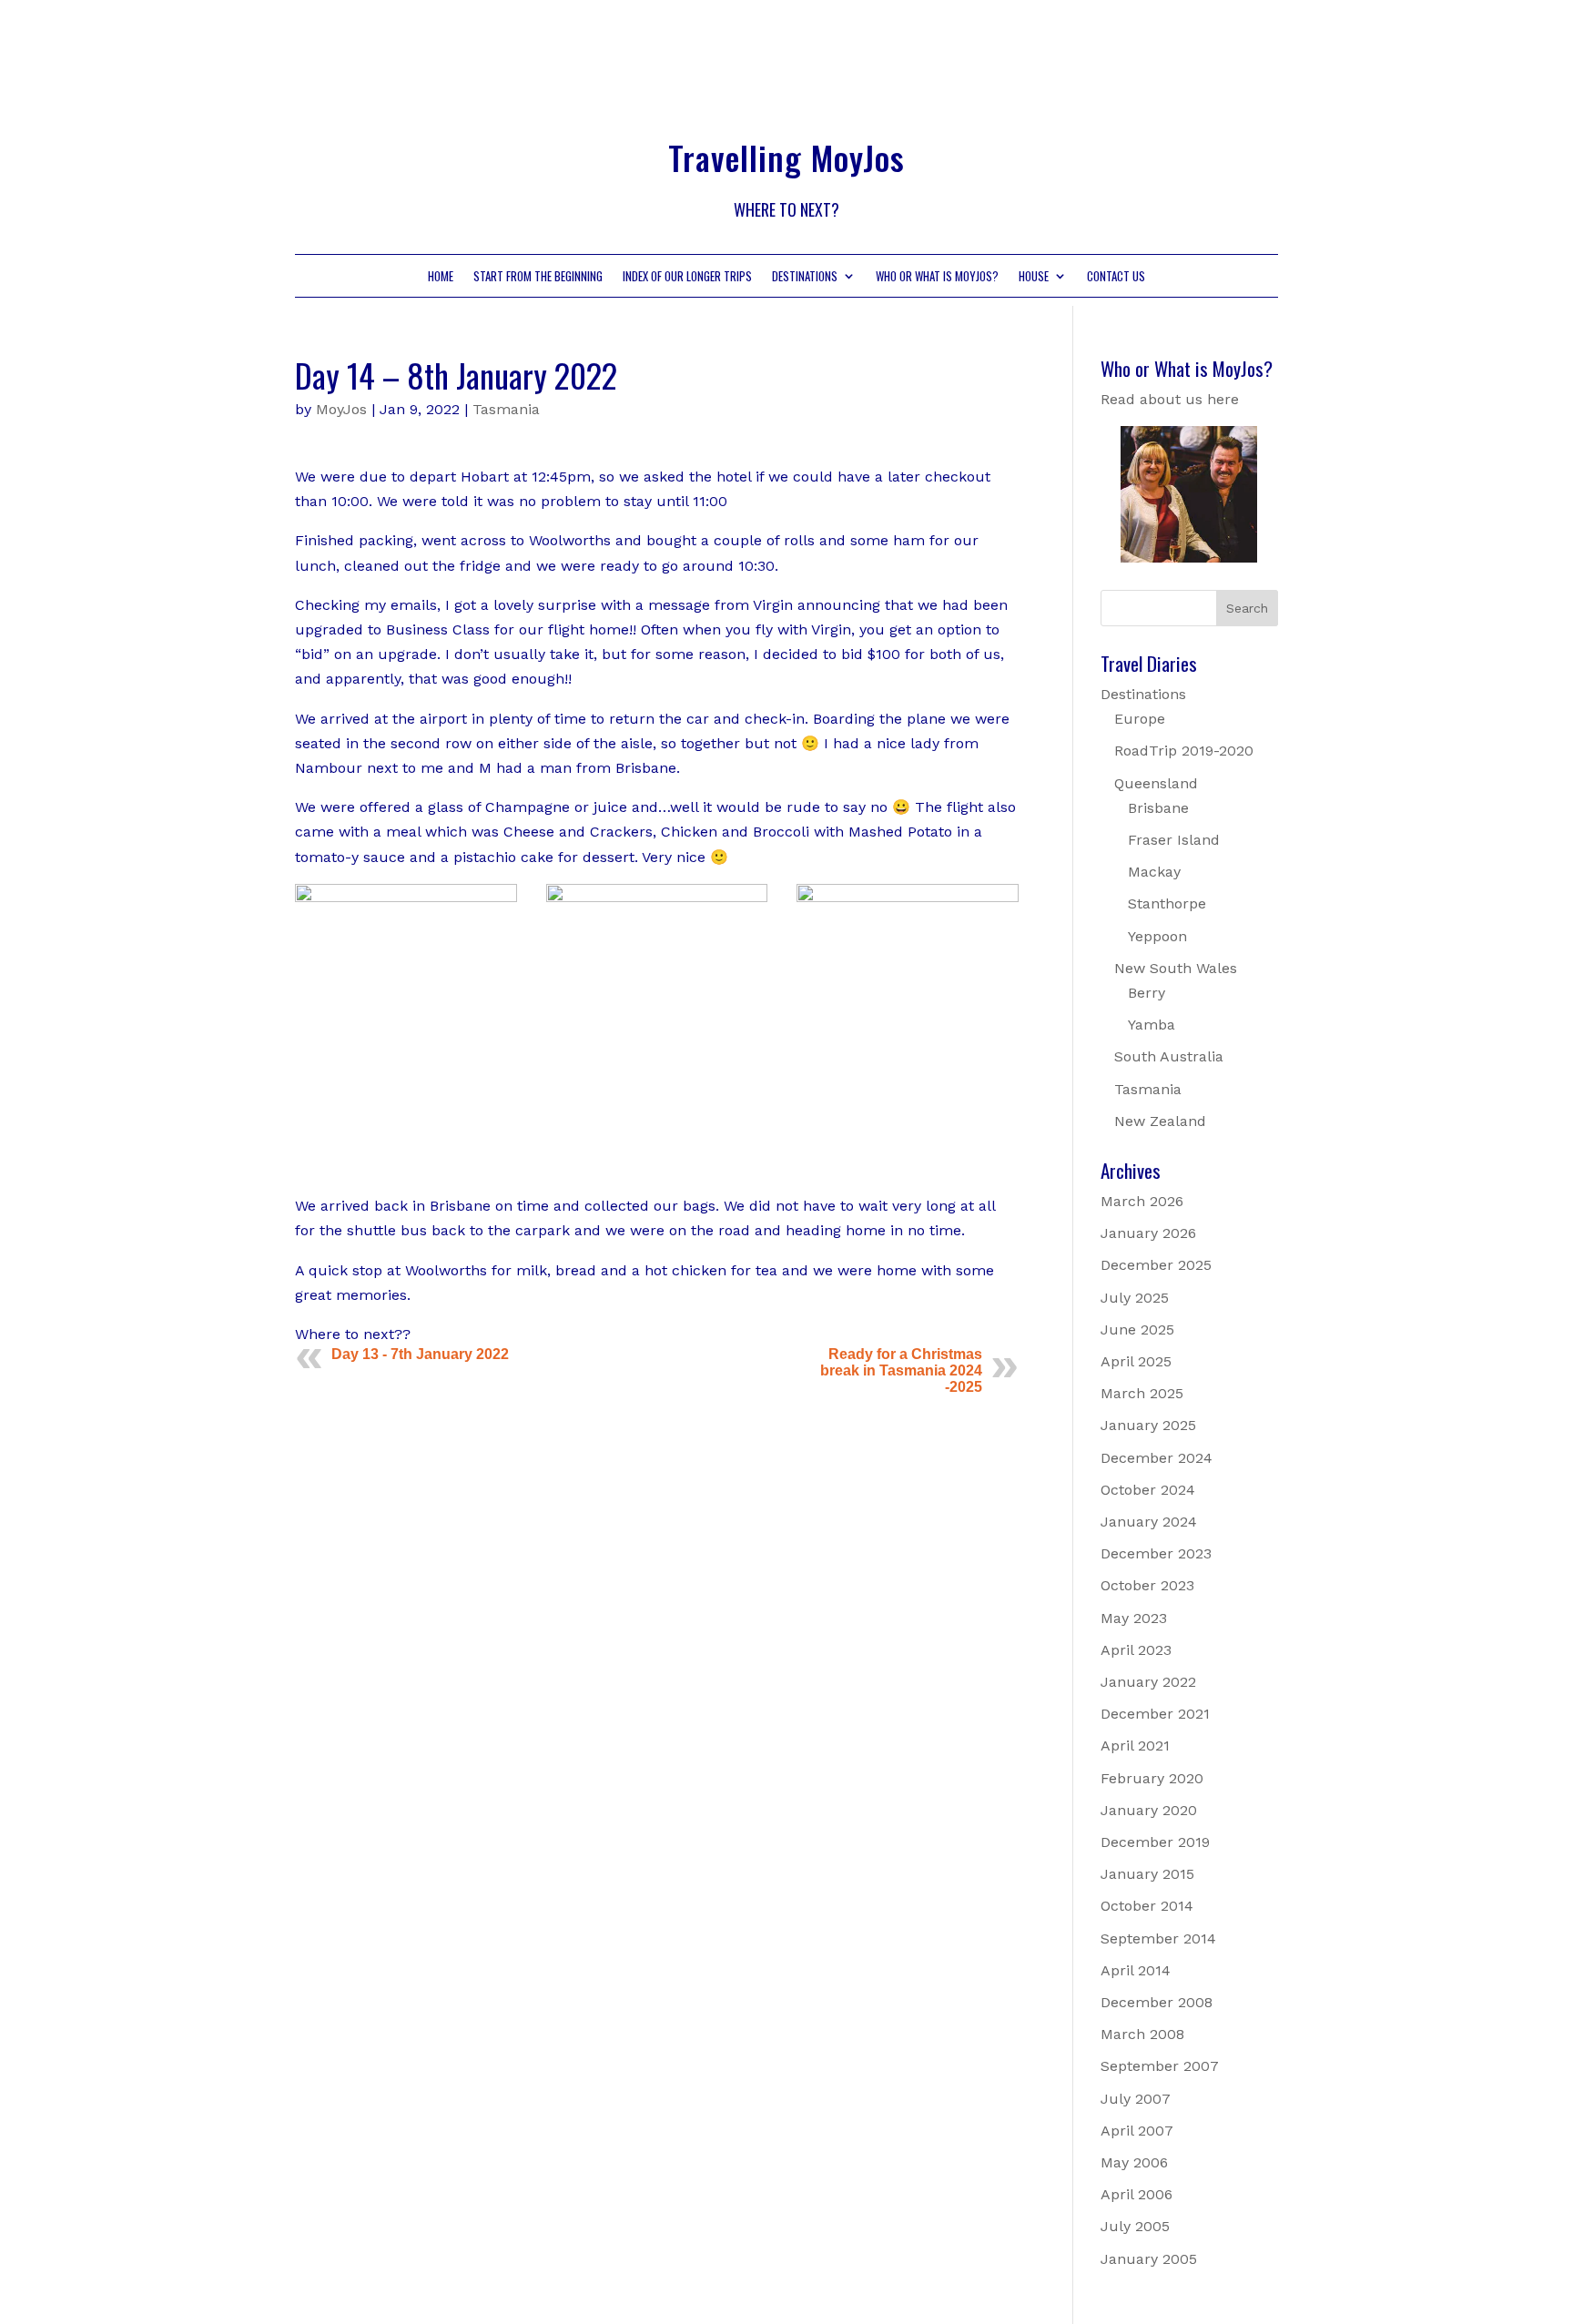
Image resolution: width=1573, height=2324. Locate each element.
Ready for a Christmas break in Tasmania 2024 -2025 (901, 1370)
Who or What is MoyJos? (937, 277)
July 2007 (1136, 2099)
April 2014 (1136, 1970)
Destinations (805, 277)
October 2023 (1147, 1585)
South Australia (1169, 1056)
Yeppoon (1157, 936)
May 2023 (1134, 1618)
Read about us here (1170, 399)
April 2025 (1136, 1361)
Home (441, 277)
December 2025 (1156, 1265)
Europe (1140, 719)
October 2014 (1147, 1906)
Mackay (1154, 872)
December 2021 (1155, 1714)
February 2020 (1152, 1778)
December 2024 (1157, 1458)
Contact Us (1116, 277)
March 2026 (1142, 1201)
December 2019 (1155, 1842)
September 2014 (1158, 1938)
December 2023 (1156, 1553)
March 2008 (1142, 2034)
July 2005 (1135, 2226)
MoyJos (341, 409)
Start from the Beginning (538, 277)
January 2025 (1148, 1425)
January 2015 (1147, 1874)
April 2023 (1136, 1650)
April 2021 (1135, 1746)
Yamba (1152, 1025)
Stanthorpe (1167, 903)
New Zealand (1160, 1121)
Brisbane (1158, 808)
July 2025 (1135, 1298)
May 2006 (1134, 2162)
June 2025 (1137, 1329)
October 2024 (1148, 1490)
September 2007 (1160, 2066)
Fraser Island (1174, 840)
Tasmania (506, 409)
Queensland (1156, 783)
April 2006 (1137, 2194)
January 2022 (1148, 1682)
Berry (1147, 993)
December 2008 (1157, 2002)
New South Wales (1176, 968)
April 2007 (1137, 2131)
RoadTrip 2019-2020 (1184, 751)
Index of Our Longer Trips (687, 277)
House (1034, 277)
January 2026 (1148, 1233)
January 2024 (1149, 1522)
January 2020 (1149, 1810)
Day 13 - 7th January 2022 (420, 1354)
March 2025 (1142, 1393)
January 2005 (1149, 2259)
